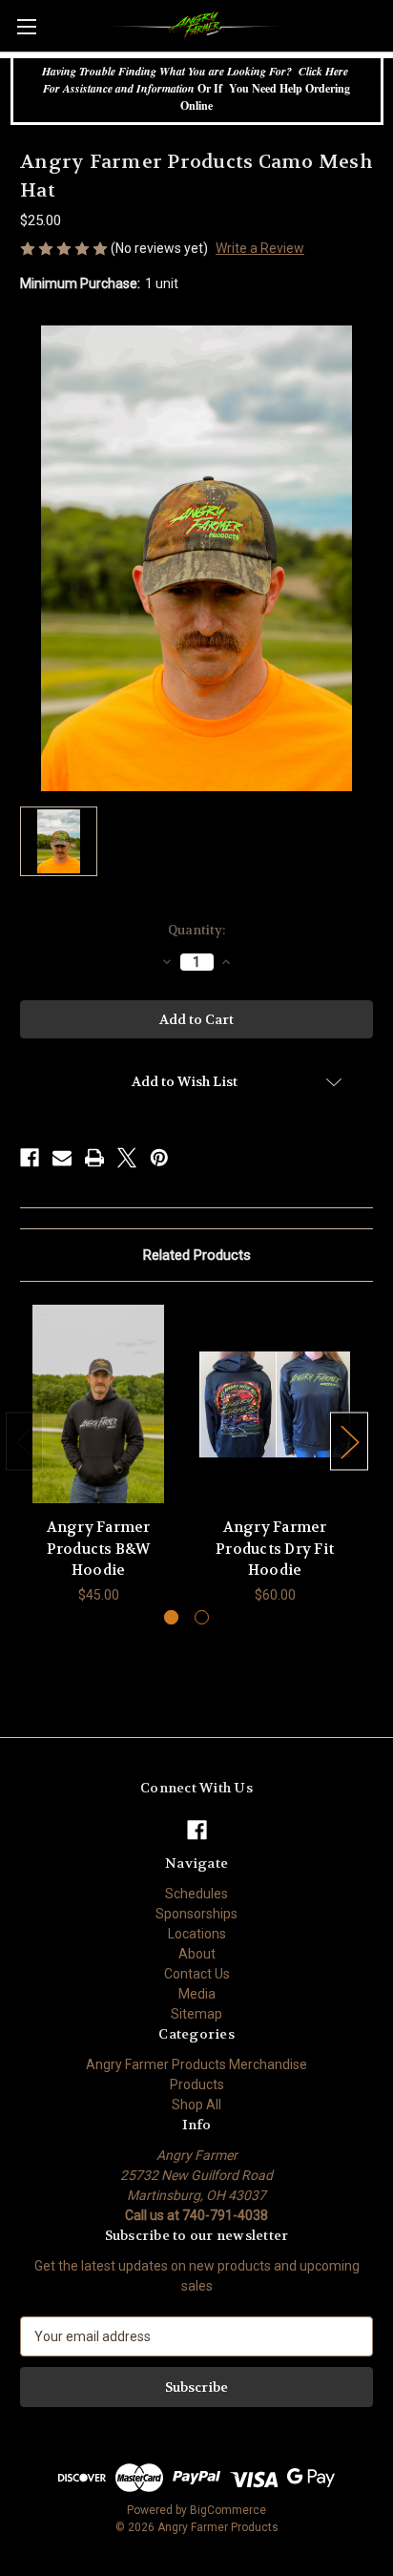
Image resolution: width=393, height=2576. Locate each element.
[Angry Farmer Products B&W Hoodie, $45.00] (98, 1404)
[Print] (94, 1158)
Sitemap (196, 2014)
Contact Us (197, 1974)
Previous (25, 1441)
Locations (197, 1934)
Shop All (196, 2105)
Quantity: (196, 930)
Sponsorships (196, 1914)
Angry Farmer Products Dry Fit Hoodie (275, 1549)
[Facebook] (30, 1158)
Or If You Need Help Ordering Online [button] (197, 88)
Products (197, 2084)
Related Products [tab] (197, 1255)
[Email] (62, 1158)
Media (197, 1994)
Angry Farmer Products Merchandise (196, 2064)
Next (349, 1441)
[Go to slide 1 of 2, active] (171, 1617)
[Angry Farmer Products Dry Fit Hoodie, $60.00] (275, 1404)
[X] (127, 1158)
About (197, 1954)
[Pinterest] (159, 1158)
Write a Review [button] (260, 248)
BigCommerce (228, 2510)
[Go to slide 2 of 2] (202, 1617)
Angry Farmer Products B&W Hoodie (99, 1549)
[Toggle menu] (26, 26)
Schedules (196, 1894)
